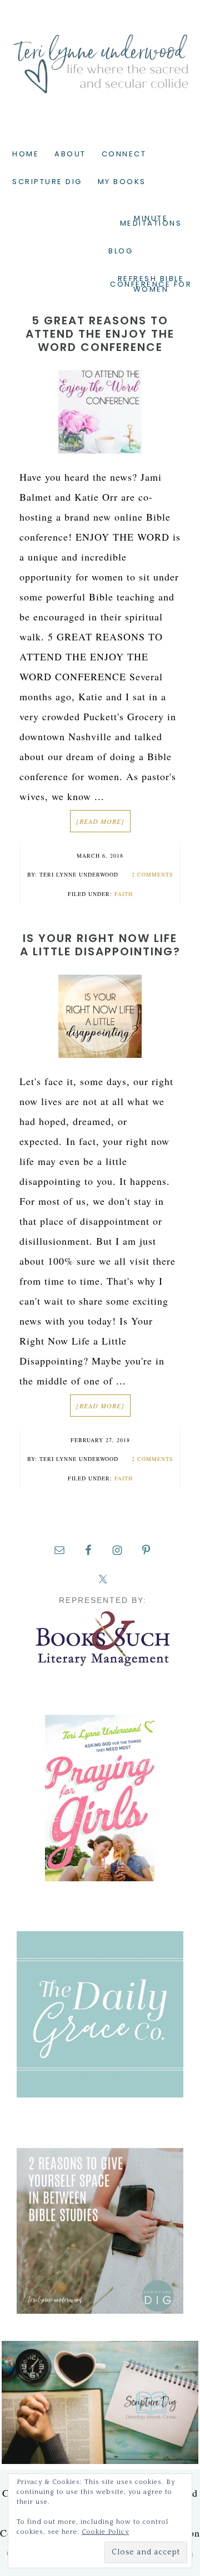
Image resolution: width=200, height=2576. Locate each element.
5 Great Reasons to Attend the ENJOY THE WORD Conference (100, 334)
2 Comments (152, 874)
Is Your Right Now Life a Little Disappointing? (100, 945)
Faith (124, 894)
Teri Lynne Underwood (100, 55)
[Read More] (100, 821)
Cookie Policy (105, 2532)
